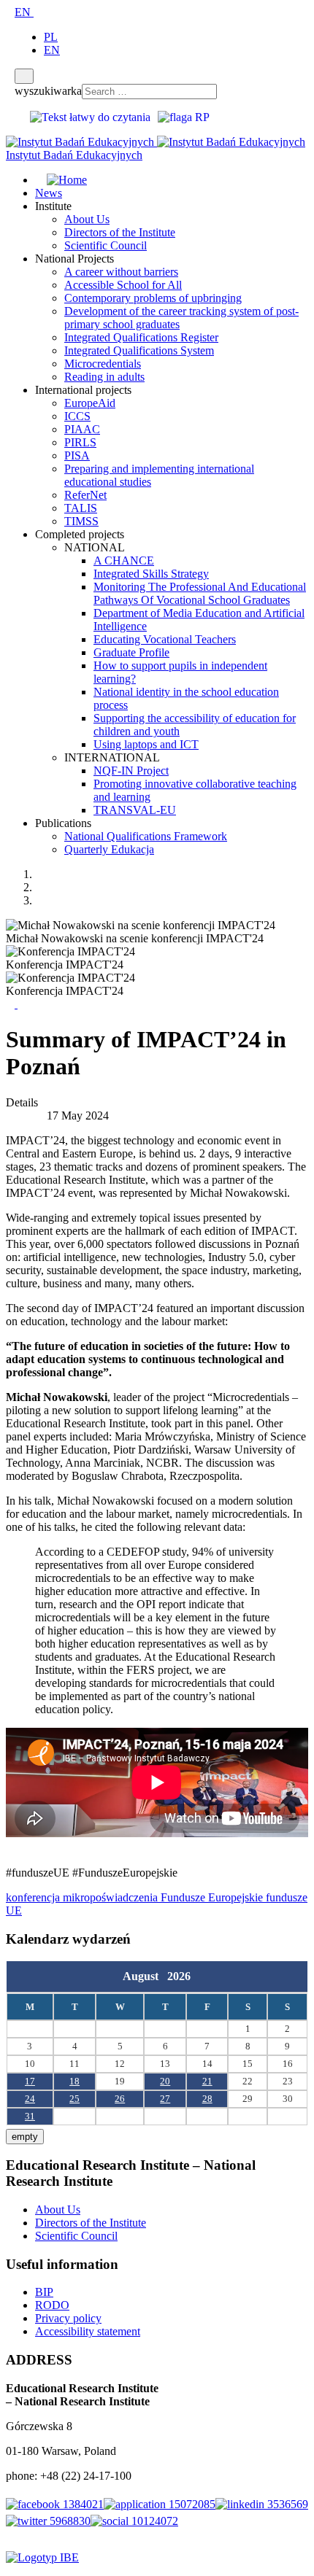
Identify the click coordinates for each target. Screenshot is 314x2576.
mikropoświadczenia (112, 1897)
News (49, 193)
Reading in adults (104, 377)
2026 (179, 1976)
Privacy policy (68, 2318)
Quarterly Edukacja (109, 849)
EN (24, 12)
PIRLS (80, 442)
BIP (44, 2292)
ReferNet (85, 495)
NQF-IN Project (131, 771)
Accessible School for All (123, 285)
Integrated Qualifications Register (141, 337)
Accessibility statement (88, 2331)
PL (51, 37)
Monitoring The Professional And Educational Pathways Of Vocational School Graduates (200, 593)
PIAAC (82, 429)
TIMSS (81, 521)
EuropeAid (90, 403)
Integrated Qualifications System (139, 350)
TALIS (81, 508)
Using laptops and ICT (146, 744)
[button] (12, 1004)
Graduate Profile (131, 652)
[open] (10, 12)
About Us (87, 219)
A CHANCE (124, 560)
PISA (77, 455)
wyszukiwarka (48, 91)
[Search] (24, 76)
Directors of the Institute (120, 232)
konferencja (34, 1897)
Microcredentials (103, 364)
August (145, 1976)
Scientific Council (106, 245)
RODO (52, 2305)
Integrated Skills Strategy (151, 574)
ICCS (77, 416)
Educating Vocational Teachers (165, 639)
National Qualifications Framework (146, 836)
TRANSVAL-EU (135, 810)
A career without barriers (121, 272)
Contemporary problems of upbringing (153, 298)
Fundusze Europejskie (213, 1897)
